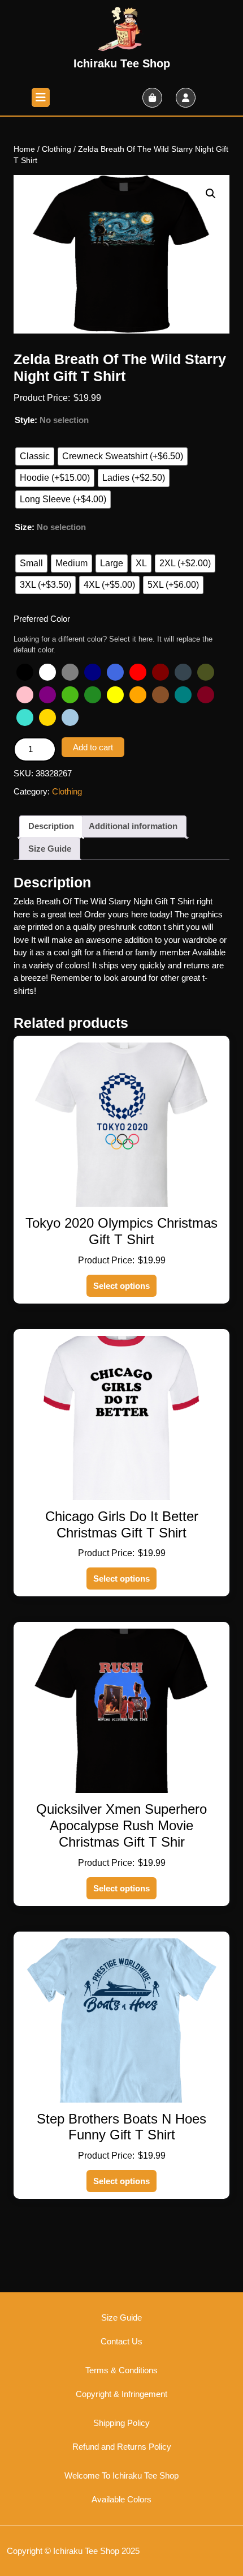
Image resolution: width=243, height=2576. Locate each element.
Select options (121, 1286)
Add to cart (93, 747)
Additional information (133, 826)
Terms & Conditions (121, 2370)
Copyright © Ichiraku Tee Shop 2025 (73, 2551)
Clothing (57, 149)
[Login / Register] (186, 98)
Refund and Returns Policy (122, 2447)
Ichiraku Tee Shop (122, 63)
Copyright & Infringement (121, 2394)
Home (24, 149)
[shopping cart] (152, 98)
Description (51, 826)
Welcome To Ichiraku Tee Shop (121, 2475)
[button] (211, 194)
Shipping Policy (121, 2423)
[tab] (41, 97)
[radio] (35, 456)
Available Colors (121, 2499)
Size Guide (50, 849)
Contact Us (121, 2341)
